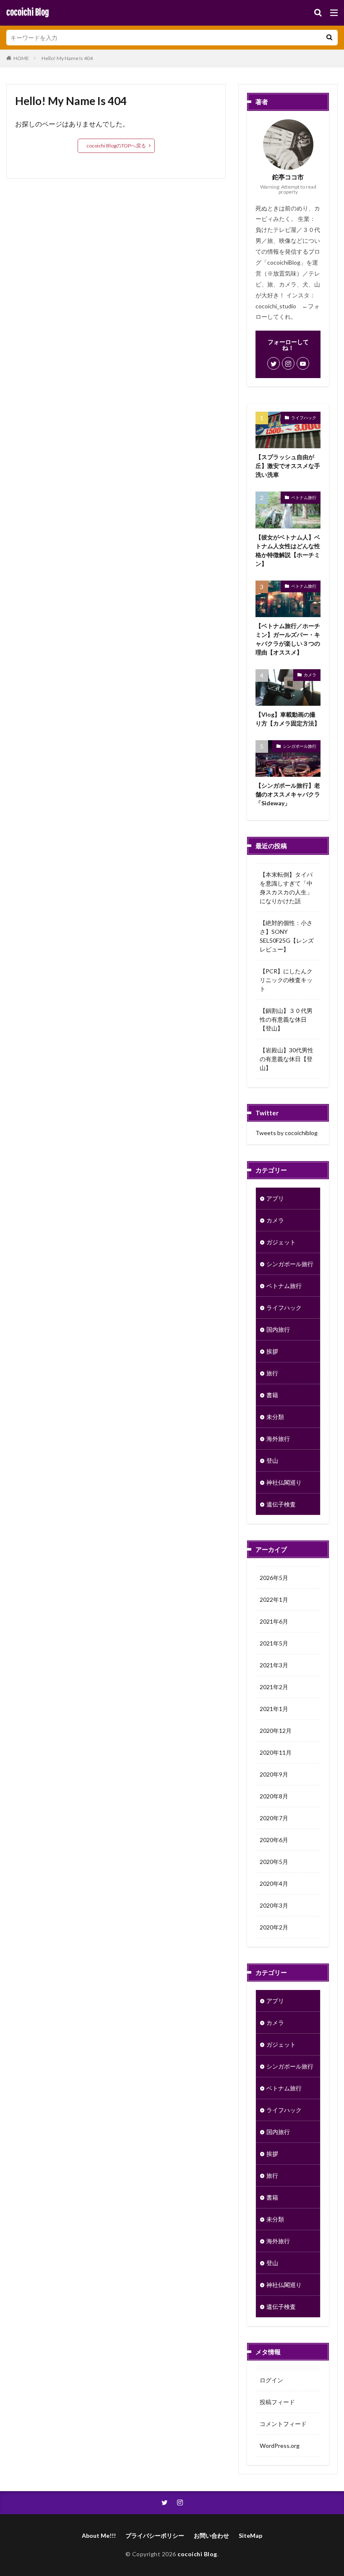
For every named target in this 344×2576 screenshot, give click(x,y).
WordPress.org (280, 2446)
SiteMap (250, 2535)
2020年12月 (276, 1731)
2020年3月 (274, 1905)
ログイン (271, 2380)
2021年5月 (274, 1643)
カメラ (310, 675)
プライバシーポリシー (155, 2535)
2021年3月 (274, 1665)
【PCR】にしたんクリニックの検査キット (286, 980)
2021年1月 (274, 1709)
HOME (21, 58)
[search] (329, 38)
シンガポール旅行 (300, 746)
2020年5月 (274, 1862)
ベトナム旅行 (304, 497)
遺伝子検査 (281, 1504)
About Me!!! (99, 2535)
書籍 (272, 1395)
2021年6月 (274, 1621)
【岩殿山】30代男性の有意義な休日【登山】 (287, 1059)
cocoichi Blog (28, 13)
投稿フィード (277, 2402)
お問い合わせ (211, 2535)
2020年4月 (274, 1883)
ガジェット (281, 1242)
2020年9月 (274, 1774)
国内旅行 (278, 1329)
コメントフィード (283, 2424)
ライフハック (304, 418)
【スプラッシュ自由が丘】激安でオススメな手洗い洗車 (288, 466)
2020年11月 (276, 1752)
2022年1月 (274, 1599)
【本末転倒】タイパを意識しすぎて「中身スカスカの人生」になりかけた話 (286, 888)
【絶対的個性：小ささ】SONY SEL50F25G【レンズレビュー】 (287, 936)
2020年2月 (274, 1927)
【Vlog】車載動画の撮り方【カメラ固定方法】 (288, 719)
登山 (272, 1460)
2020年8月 (274, 1796)
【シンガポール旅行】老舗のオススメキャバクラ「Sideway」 (288, 794)
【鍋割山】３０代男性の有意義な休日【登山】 (286, 1019)
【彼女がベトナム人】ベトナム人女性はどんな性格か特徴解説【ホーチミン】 (288, 550)
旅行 (272, 1373)
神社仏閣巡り (284, 1482)
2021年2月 (274, 1687)
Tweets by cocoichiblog (287, 1133)
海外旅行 (278, 1439)
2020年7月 (274, 1818)
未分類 (275, 1417)
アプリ (275, 1198)
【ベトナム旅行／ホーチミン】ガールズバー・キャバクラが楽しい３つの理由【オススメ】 (288, 639)
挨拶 (272, 1351)
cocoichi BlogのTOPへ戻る (116, 146)
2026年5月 (274, 1578)
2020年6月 (274, 1840)
